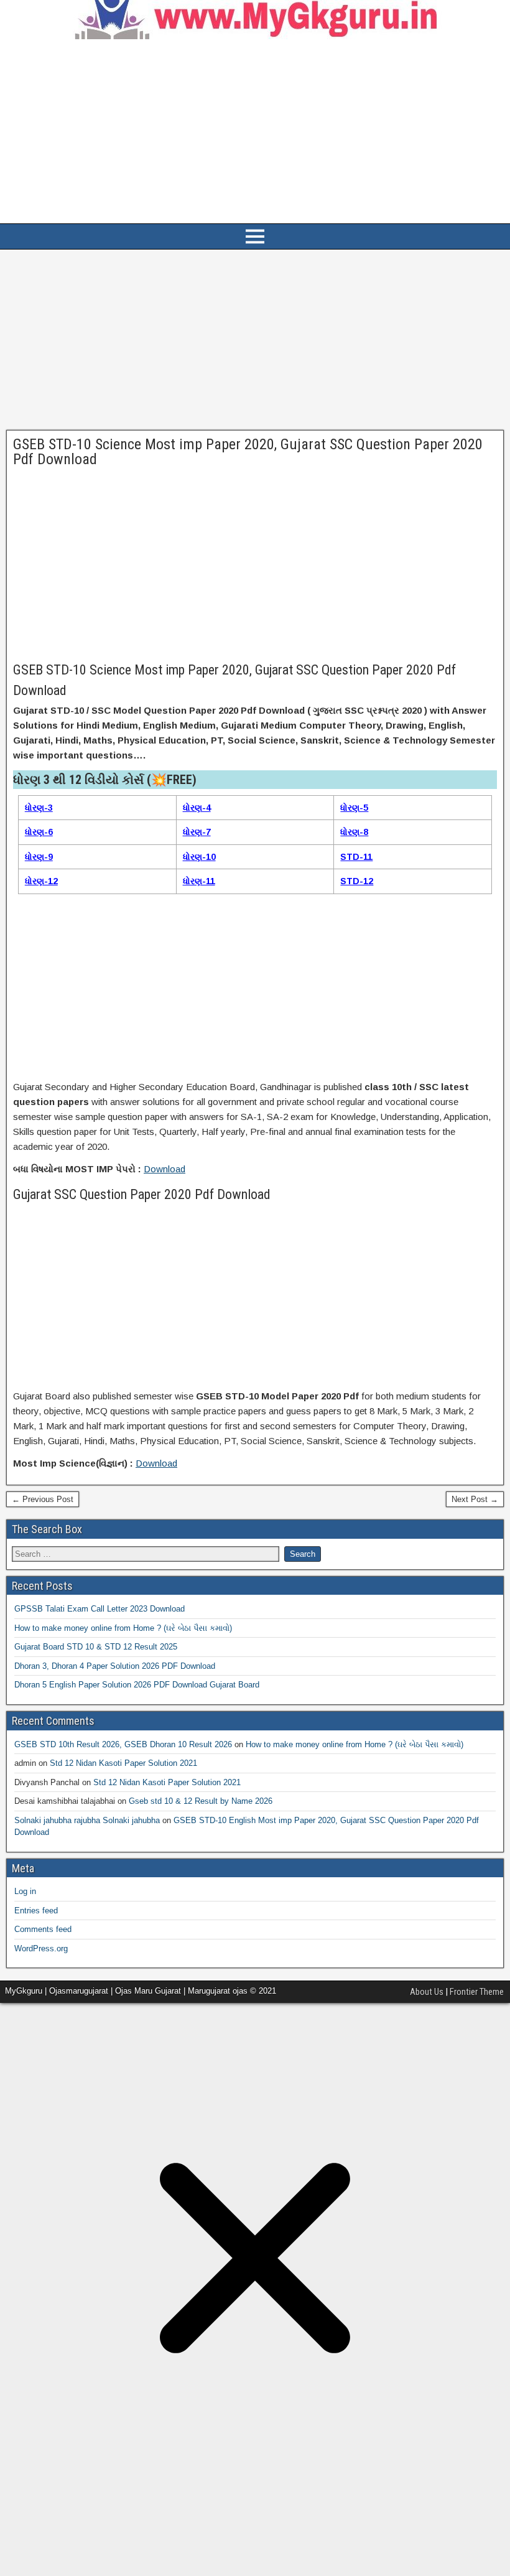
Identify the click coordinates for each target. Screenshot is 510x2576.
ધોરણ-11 (199, 881)
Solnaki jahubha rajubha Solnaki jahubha (87, 1820)
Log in (25, 1891)
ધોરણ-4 (197, 808)
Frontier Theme (477, 1992)
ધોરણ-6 (39, 832)
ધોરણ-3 (39, 808)
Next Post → (475, 1499)
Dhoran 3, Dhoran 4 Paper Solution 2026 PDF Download (115, 1666)
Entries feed (36, 1911)
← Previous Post (43, 1499)
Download (165, 1169)
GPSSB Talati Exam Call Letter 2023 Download (100, 1609)
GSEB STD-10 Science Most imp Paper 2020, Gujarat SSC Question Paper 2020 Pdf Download (248, 452)
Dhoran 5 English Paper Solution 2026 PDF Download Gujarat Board (137, 1685)
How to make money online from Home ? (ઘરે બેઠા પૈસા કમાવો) (123, 1628)
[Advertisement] (255, 131)
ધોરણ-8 (354, 832)
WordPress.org (41, 1948)
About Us (427, 1992)
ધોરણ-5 (354, 808)
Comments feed (43, 1929)
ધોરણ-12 (41, 881)
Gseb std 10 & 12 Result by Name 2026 (201, 1801)
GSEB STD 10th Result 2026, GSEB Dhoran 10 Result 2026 (123, 1744)
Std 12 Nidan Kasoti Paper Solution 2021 (123, 1763)
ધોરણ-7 (197, 832)
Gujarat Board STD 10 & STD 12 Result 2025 (96, 1647)
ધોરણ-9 (39, 857)
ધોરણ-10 (199, 857)
